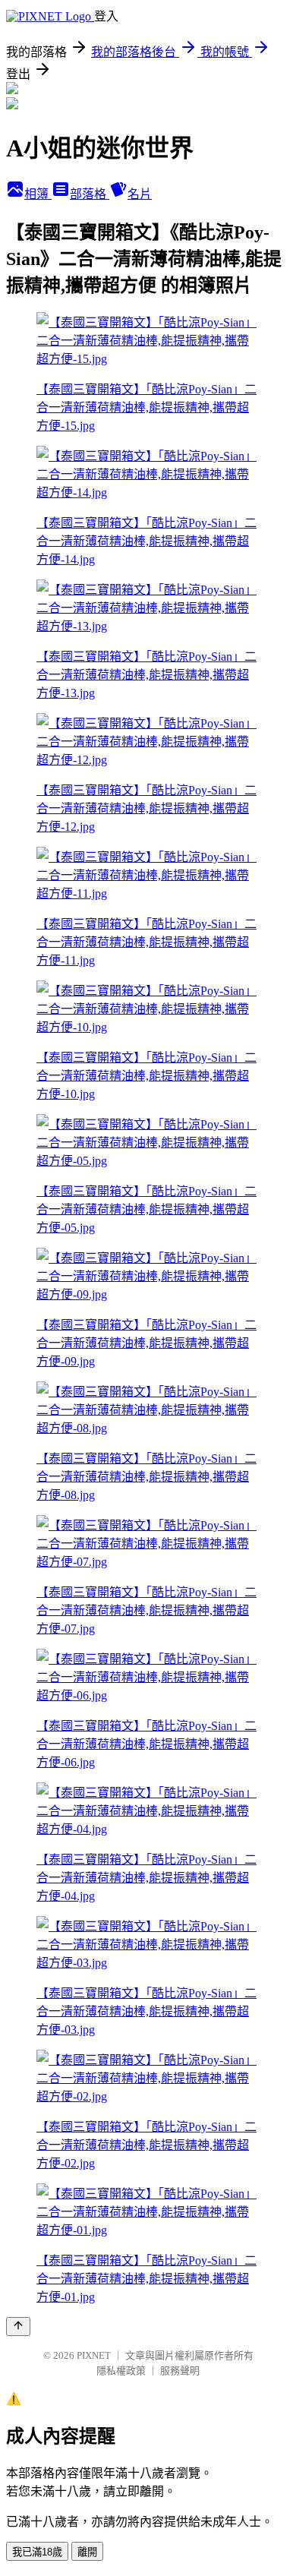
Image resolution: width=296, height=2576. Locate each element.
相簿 (38, 194)
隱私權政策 (121, 2371)
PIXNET (94, 2355)
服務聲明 (180, 2371)
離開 (87, 2552)
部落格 (90, 194)
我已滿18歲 (37, 2552)
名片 (140, 194)
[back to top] (18, 2327)
